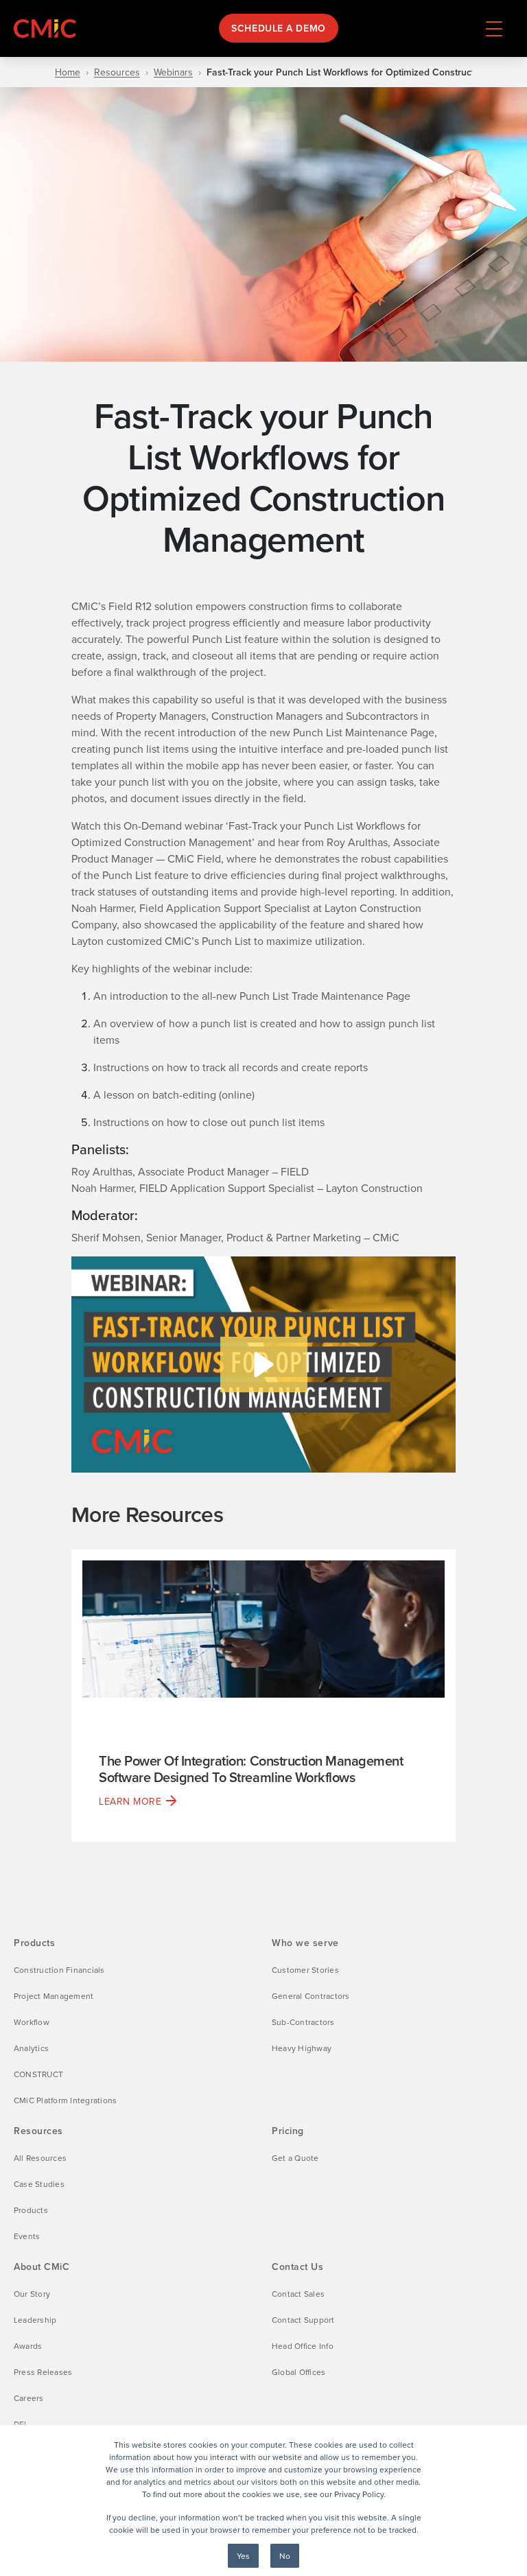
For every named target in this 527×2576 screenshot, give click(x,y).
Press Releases (43, 2372)
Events (27, 2236)
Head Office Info (303, 2346)
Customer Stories (305, 1970)
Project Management (54, 1996)
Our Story (32, 2294)
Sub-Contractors (303, 2022)
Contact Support (303, 2320)
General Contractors (311, 1996)
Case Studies (39, 2184)
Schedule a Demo (278, 28)
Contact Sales (298, 2294)
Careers (29, 2398)
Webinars (173, 72)
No (285, 2556)
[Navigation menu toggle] (494, 28)
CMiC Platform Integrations (65, 2100)
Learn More (130, 1801)
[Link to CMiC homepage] (48, 28)
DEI (20, 2424)
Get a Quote (295, 2158)
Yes (243, 2556)
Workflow (32, 2022)
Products (31, 2210)
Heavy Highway (302, 2048)
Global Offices (298, 2372)
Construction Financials (59, 1970)
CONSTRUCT (38, 2074)
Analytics (31, 2048)
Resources (117, 72)
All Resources (40, 2158)
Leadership (35, 2320)
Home (68, 72)
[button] (264, 1365)
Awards (28, 2346)
